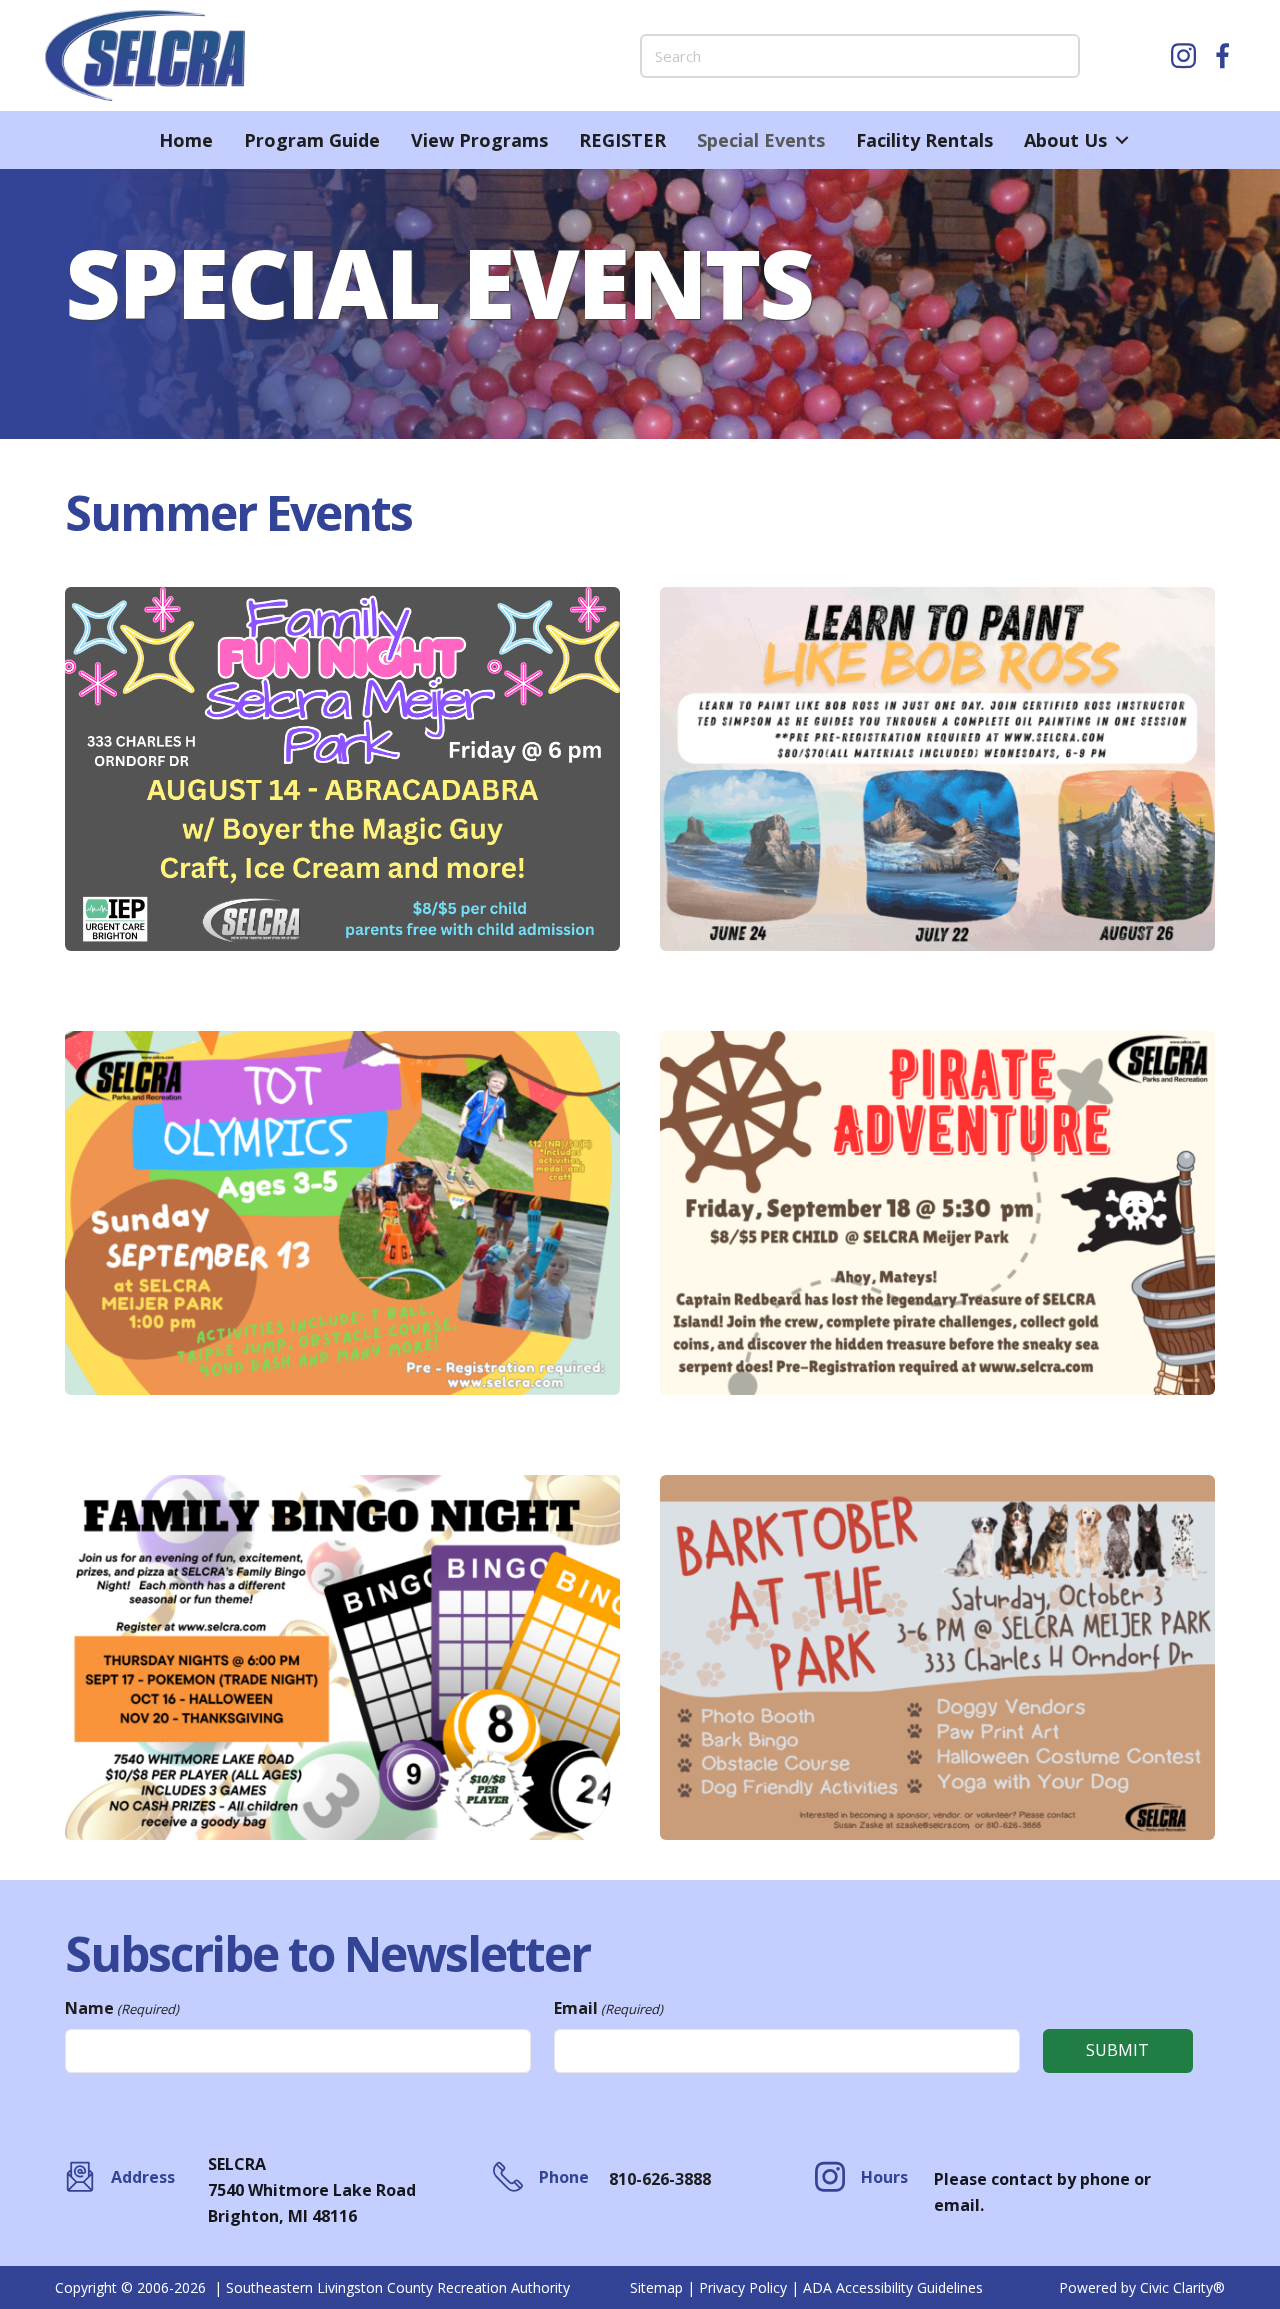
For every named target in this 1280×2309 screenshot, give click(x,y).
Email (608, 2008)
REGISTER (622, 140)
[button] (1121, 140)
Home (186, 140)
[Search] (1058, 56)
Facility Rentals (924, 140)
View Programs (479, 140)
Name (122, 2008)
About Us (1065, 140)
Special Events (761, 140)
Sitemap (656, 2287)
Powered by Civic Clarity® (1142, 2287)
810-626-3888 (660, 2179)
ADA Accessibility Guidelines (893, 2287)
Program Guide (312, 140)
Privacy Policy (743, 2287)
